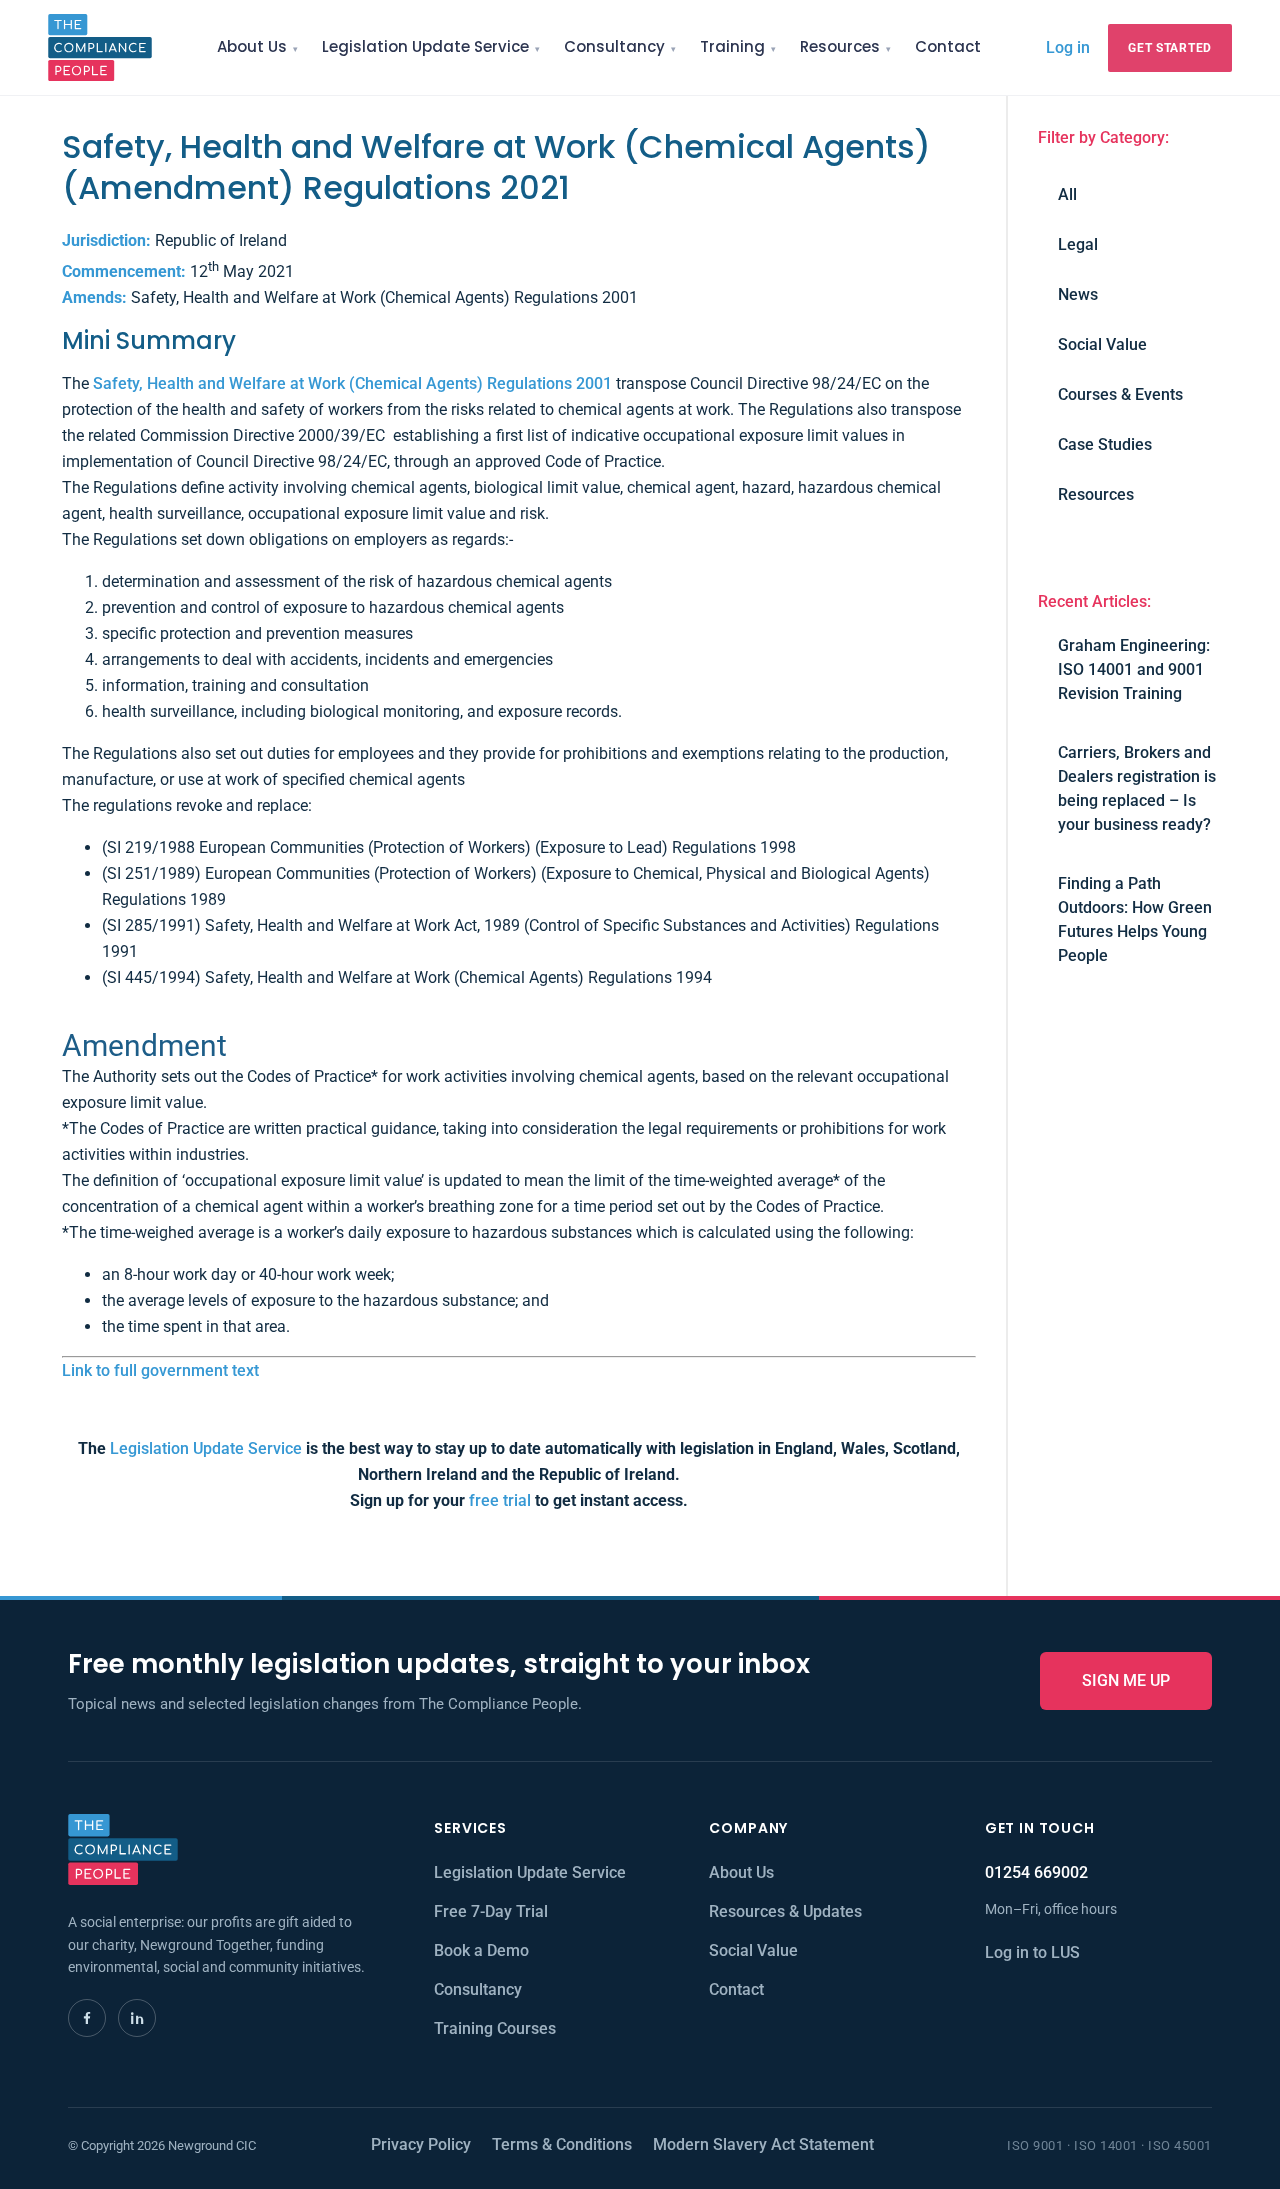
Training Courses (495, 2028)
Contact (948, 46)
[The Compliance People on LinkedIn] (137, 2018)
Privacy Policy (421, 2144)
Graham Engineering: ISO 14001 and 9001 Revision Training (1134, 669)
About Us (252, 46)
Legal (1078, 244)
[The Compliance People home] (100, 47)
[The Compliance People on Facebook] (87, 2018)
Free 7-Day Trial (491, 1911)
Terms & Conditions (562, 2144)
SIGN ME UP (1126, 1680)
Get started (1170, 48)
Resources (840, 46)
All (1067, 194)
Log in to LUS (1032, 1952)
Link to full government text (160, 1370)
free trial (500, 1500)
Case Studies (1105, 444)
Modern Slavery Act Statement (763, 2144)
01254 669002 (1036, 1872)
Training (732, 46)
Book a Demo (481, 1950)
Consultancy (614, 46)
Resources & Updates (785, 1911)
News (1078, 294)
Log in (1068, 47)
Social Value (1102, 344)
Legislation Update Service (425, 46)
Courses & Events (1120, 394)
